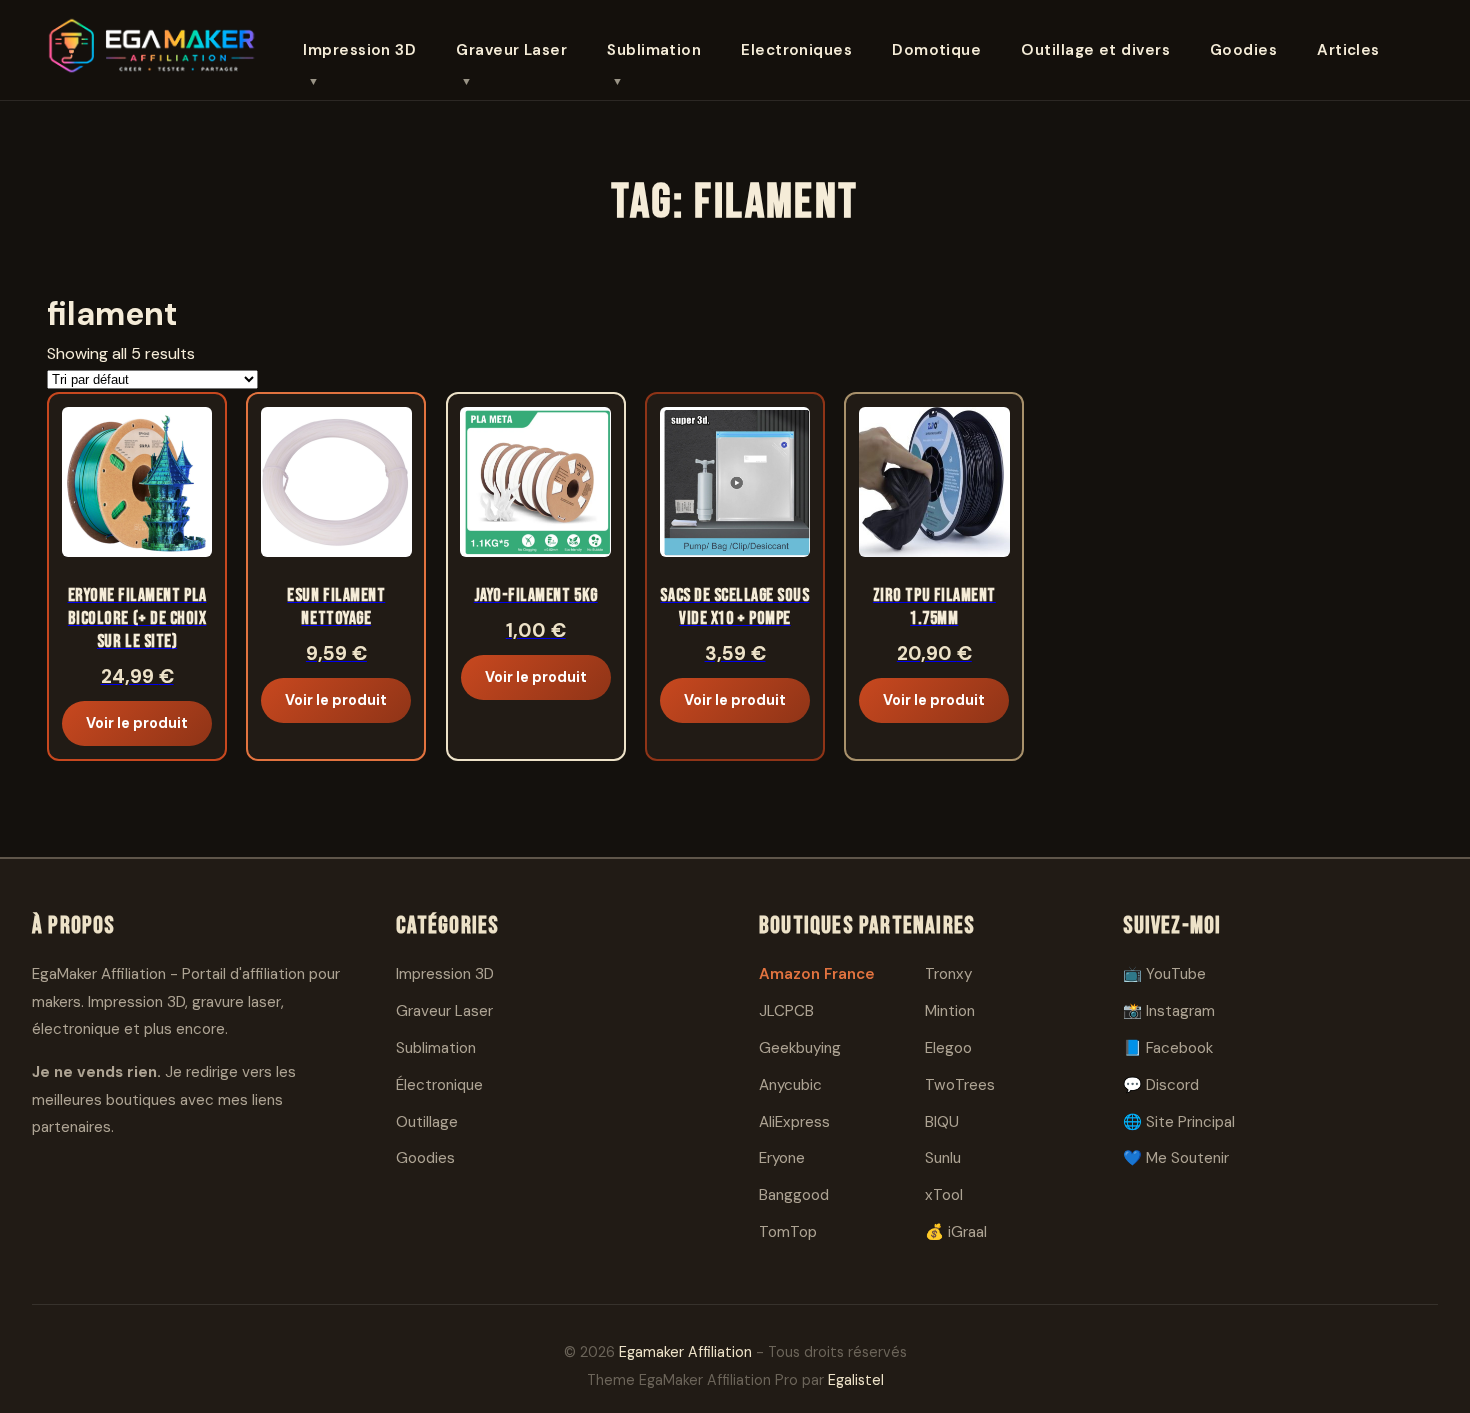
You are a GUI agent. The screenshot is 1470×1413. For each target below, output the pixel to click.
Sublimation (654, 50)
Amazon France (817, 974)
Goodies (1243, 50)
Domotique (936, 50)
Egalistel (856, 1380)
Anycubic (790, 1085)
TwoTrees (960, 1085)
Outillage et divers (1095, 50)
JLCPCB (786, 1011)
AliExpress (794, 1122)
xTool (944, 1195)
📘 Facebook (1168, 1048)
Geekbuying (800, 1048)
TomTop (788, 1232)
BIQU (942, 1122)
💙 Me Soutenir (1176, 1158)
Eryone (782, 1158)
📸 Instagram (1169, 1011)
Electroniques (796, 50)
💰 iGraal (956, 1232)
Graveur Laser (511, 50)
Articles (1348, 50)
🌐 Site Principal (1179, 1122)
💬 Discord (1161, 1085)
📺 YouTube (1164, 974)
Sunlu (943, 1158)
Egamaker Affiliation (685, 1352)
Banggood (794, 1195)
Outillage (427, 1122)
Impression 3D (359, 50)
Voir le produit (137, 723)
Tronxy (948, 974)
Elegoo (948, 1048)
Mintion (950, 1011)
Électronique (439, 1085)
